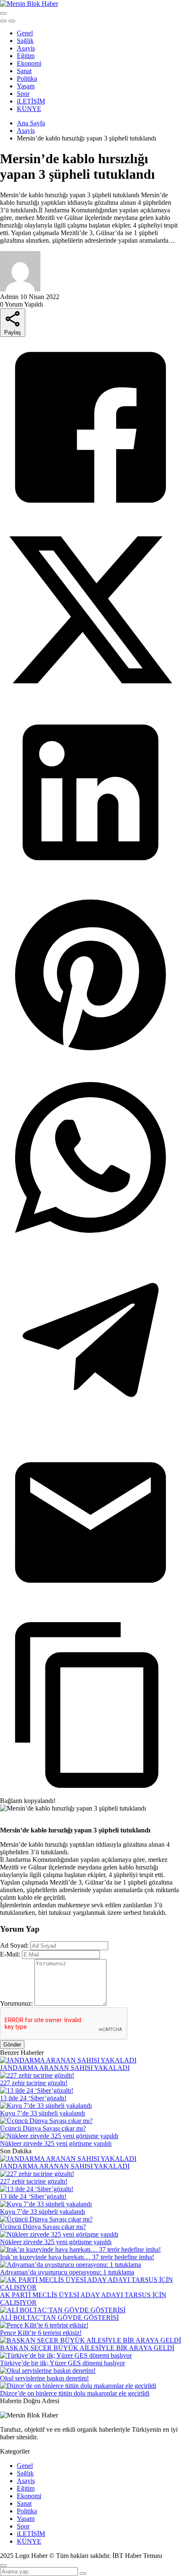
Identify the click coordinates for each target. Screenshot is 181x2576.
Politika (27, 78)
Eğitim (26, 56)
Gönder (12, 2045)
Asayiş (26, 48)
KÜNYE (29, 109)
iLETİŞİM (31, 101)
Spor (23, 94)
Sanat (24, 71)
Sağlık (25, 41)
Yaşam (26, 86)
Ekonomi (29, 63)
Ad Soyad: (14, 1945)
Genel (25, 33)
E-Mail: (10, 1954)
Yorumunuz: (16, 2003)
